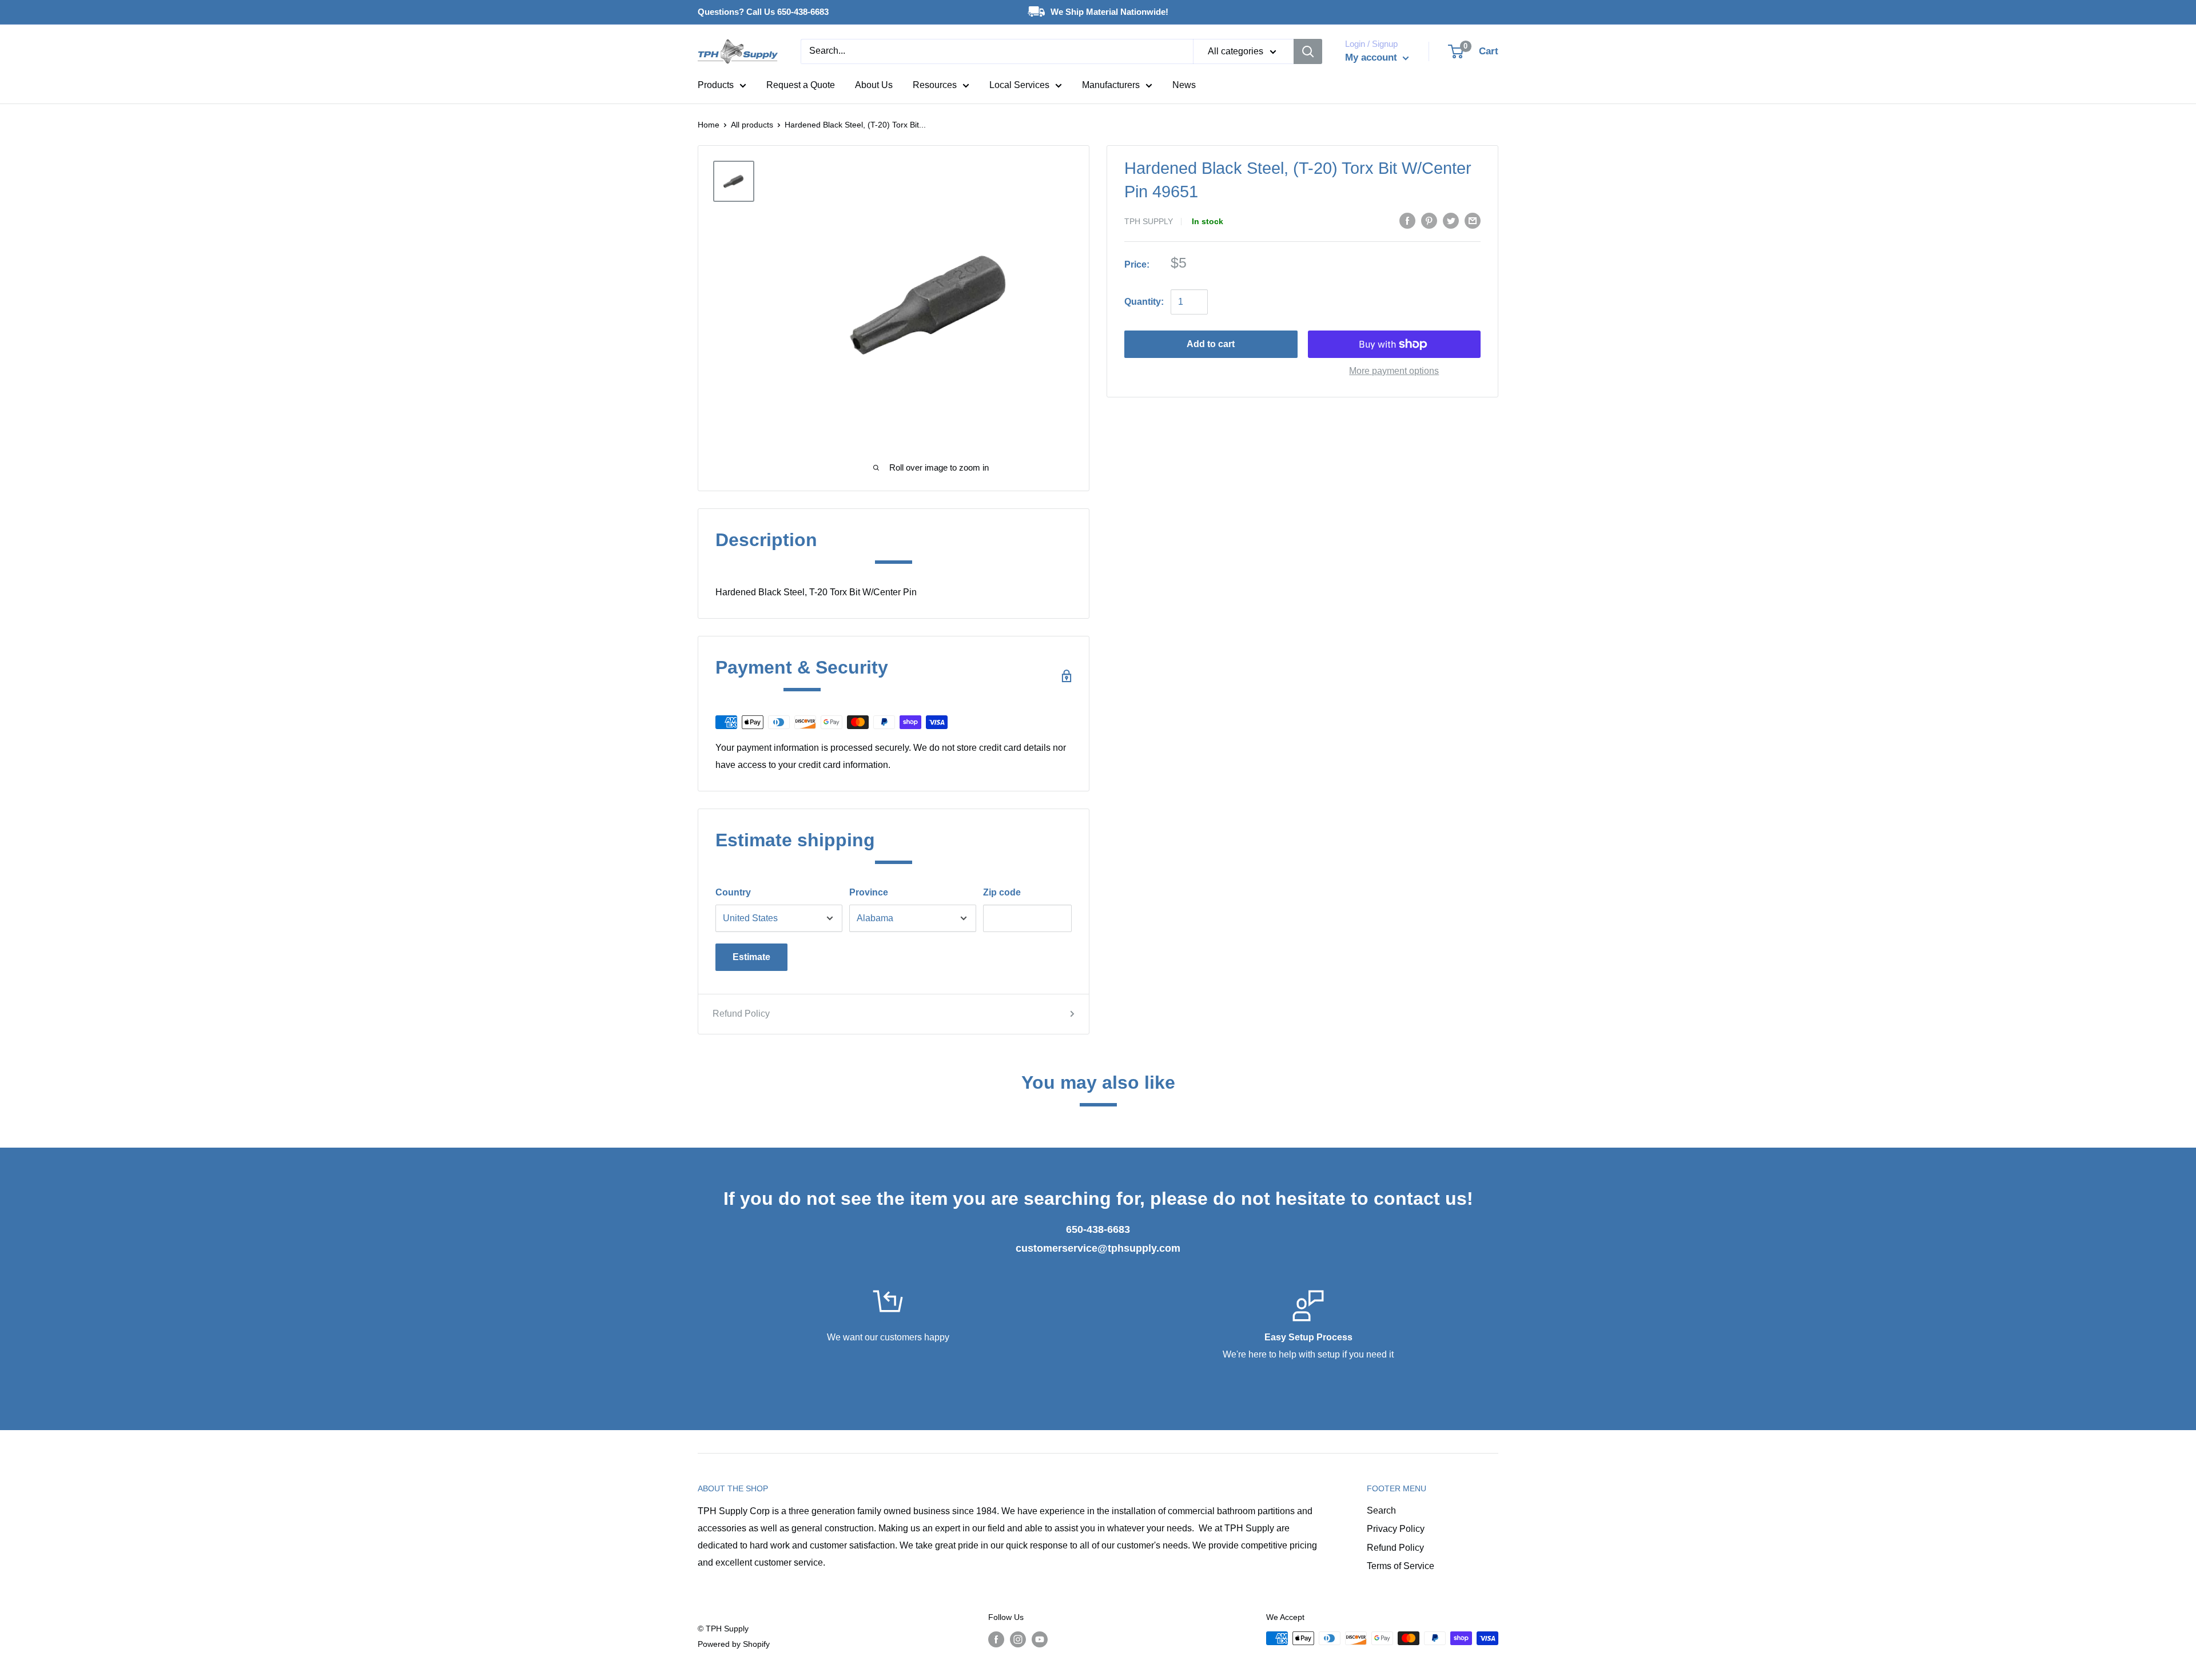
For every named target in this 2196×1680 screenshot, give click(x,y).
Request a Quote (801, 85)
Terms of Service (1401, 1566)
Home (709, 125)
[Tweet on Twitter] (1451, 220)
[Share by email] (1473, 220)
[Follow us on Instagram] (1018, 1639)
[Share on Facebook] (1407, 220)
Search (1381, 1510)
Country (733, 892)
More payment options (1394, 371)
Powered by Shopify (734, 1644)
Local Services (1019, 85)
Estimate (751, 957)
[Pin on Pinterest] (1429, 220)
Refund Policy (741, 1014)
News (1184, 85)
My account (1372, 57)
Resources (935, 85)
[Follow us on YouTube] (1040, 1639)
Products (716, 85)
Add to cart (1211, 344)
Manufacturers (1111, 85)
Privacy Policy (1396, 1529)
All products (752, 125)
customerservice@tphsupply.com (1098, 1248)
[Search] (1308, 51)
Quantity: (1144, 302)
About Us (874, 85)
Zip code (1002, 892)
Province (869, 892)
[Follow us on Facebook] (996, 1639)
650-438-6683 (1098, 1229)
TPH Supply (1149, 221)
